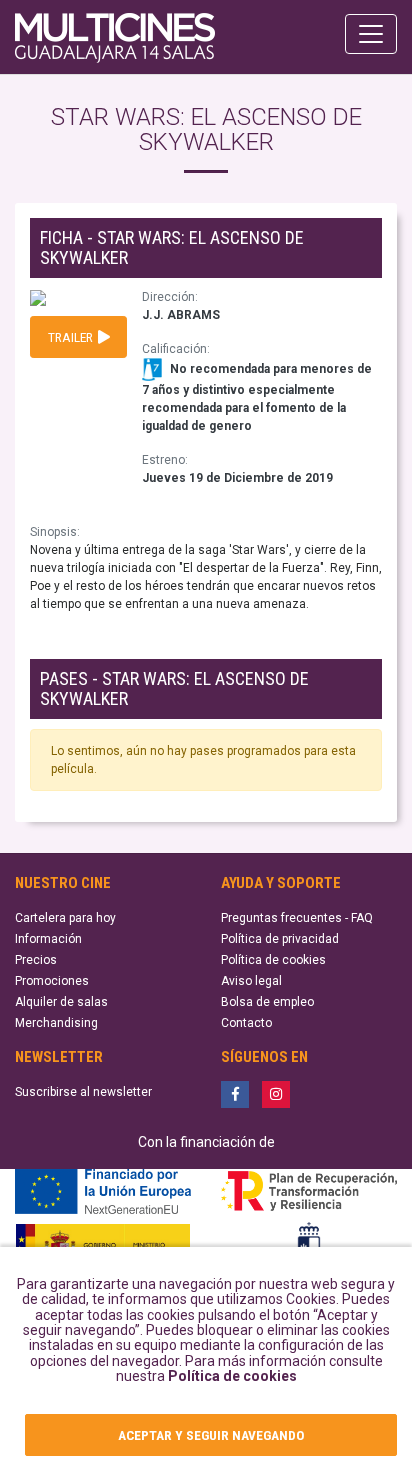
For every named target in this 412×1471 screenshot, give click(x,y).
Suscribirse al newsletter (83, 1092)
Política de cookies (232, 1376)
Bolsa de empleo (267, 1002)
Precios (36, 960)
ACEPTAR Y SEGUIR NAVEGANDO (211, 1435)
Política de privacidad (280, 939)
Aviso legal (251, 981)
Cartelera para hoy (65, 918)
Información (48, 939)
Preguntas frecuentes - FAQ (297, 918)
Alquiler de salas (61, 1002)
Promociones (52, 981)
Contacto (246, 1023)
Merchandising (56, 1023)
